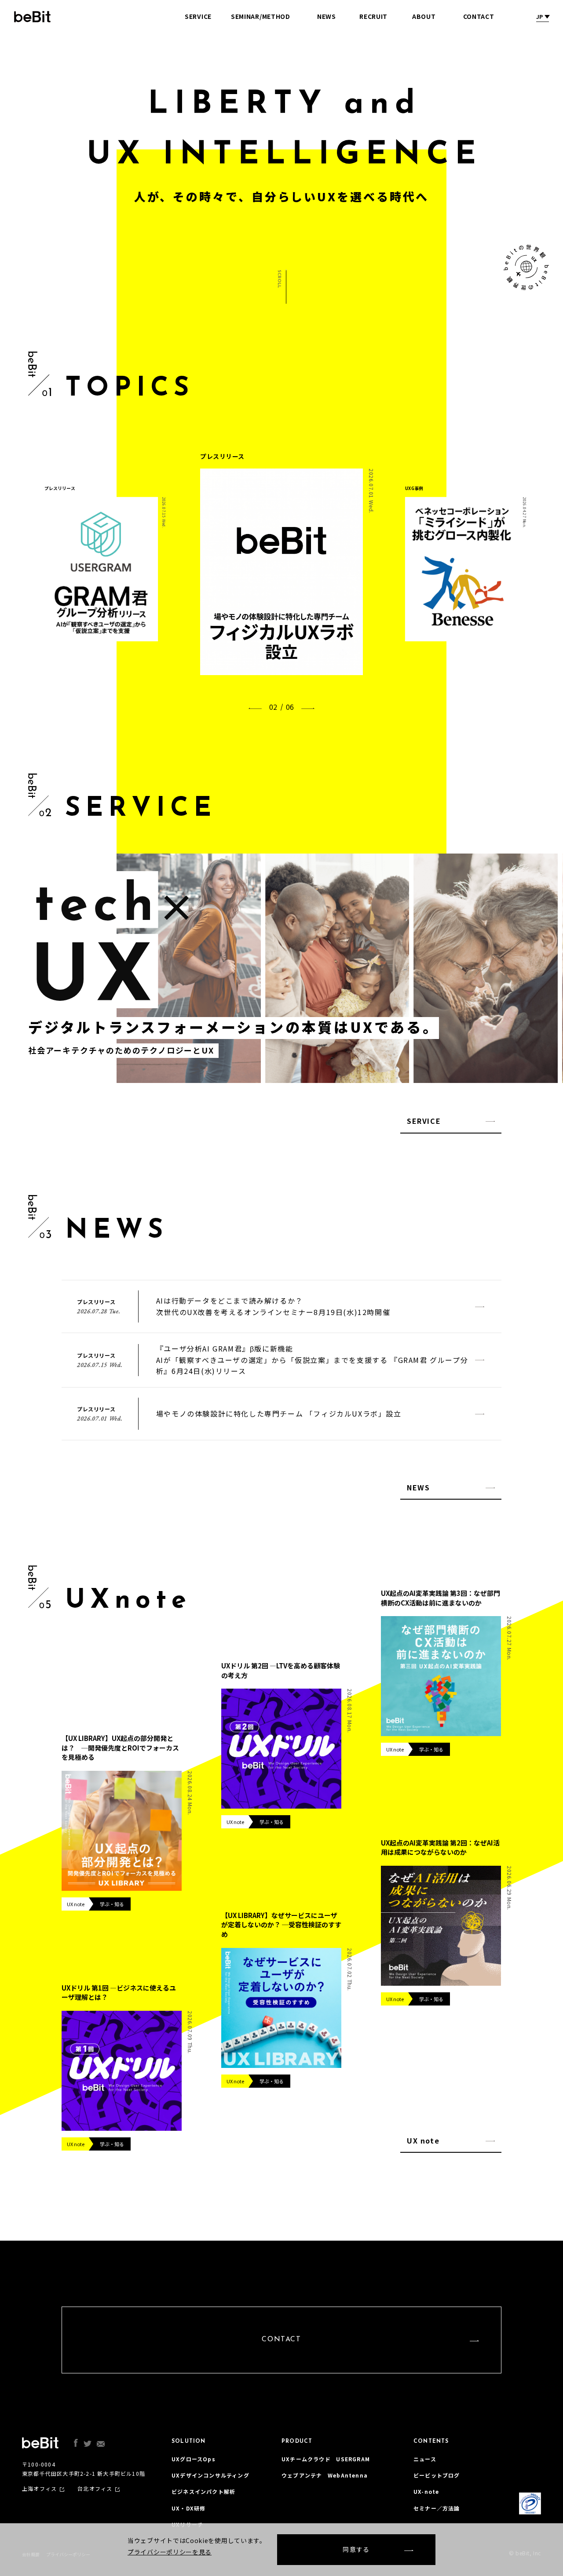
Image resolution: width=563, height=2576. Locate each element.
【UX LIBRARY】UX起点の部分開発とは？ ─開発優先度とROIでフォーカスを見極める (120, 1748)
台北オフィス (95, 2489)
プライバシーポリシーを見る (170, 2552)
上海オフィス (39, 2489)
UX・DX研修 (188, 2508)
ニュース (425, 2459)
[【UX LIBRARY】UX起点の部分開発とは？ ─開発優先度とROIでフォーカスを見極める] (122, 1831)
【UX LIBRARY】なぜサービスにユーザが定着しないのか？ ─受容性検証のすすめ (281, 1925)
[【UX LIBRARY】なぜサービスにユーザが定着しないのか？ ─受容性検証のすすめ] (281, 2008)
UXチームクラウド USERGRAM (326, 2459)
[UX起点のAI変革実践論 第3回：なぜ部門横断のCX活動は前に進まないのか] (441, 1676)
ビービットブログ (437, 2475)
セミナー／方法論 (437, 2508)
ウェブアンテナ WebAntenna (325, 2475)
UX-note (426, 2491)
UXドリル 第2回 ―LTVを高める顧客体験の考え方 (281, 1670)
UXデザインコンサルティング (210, 2475)
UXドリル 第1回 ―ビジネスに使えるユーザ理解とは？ (119, 1993)
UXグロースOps (194, 2459)
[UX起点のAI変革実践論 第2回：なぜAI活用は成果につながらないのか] (441, 1926)
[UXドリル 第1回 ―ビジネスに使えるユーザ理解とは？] (122, 2071)
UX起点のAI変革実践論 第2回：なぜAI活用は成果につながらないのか (440, 1848)
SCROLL (279, 279)
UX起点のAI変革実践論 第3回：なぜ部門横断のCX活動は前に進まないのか (441, 1598)
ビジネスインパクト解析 (203, 2491)
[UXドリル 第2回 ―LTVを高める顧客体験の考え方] (281, 1749)
